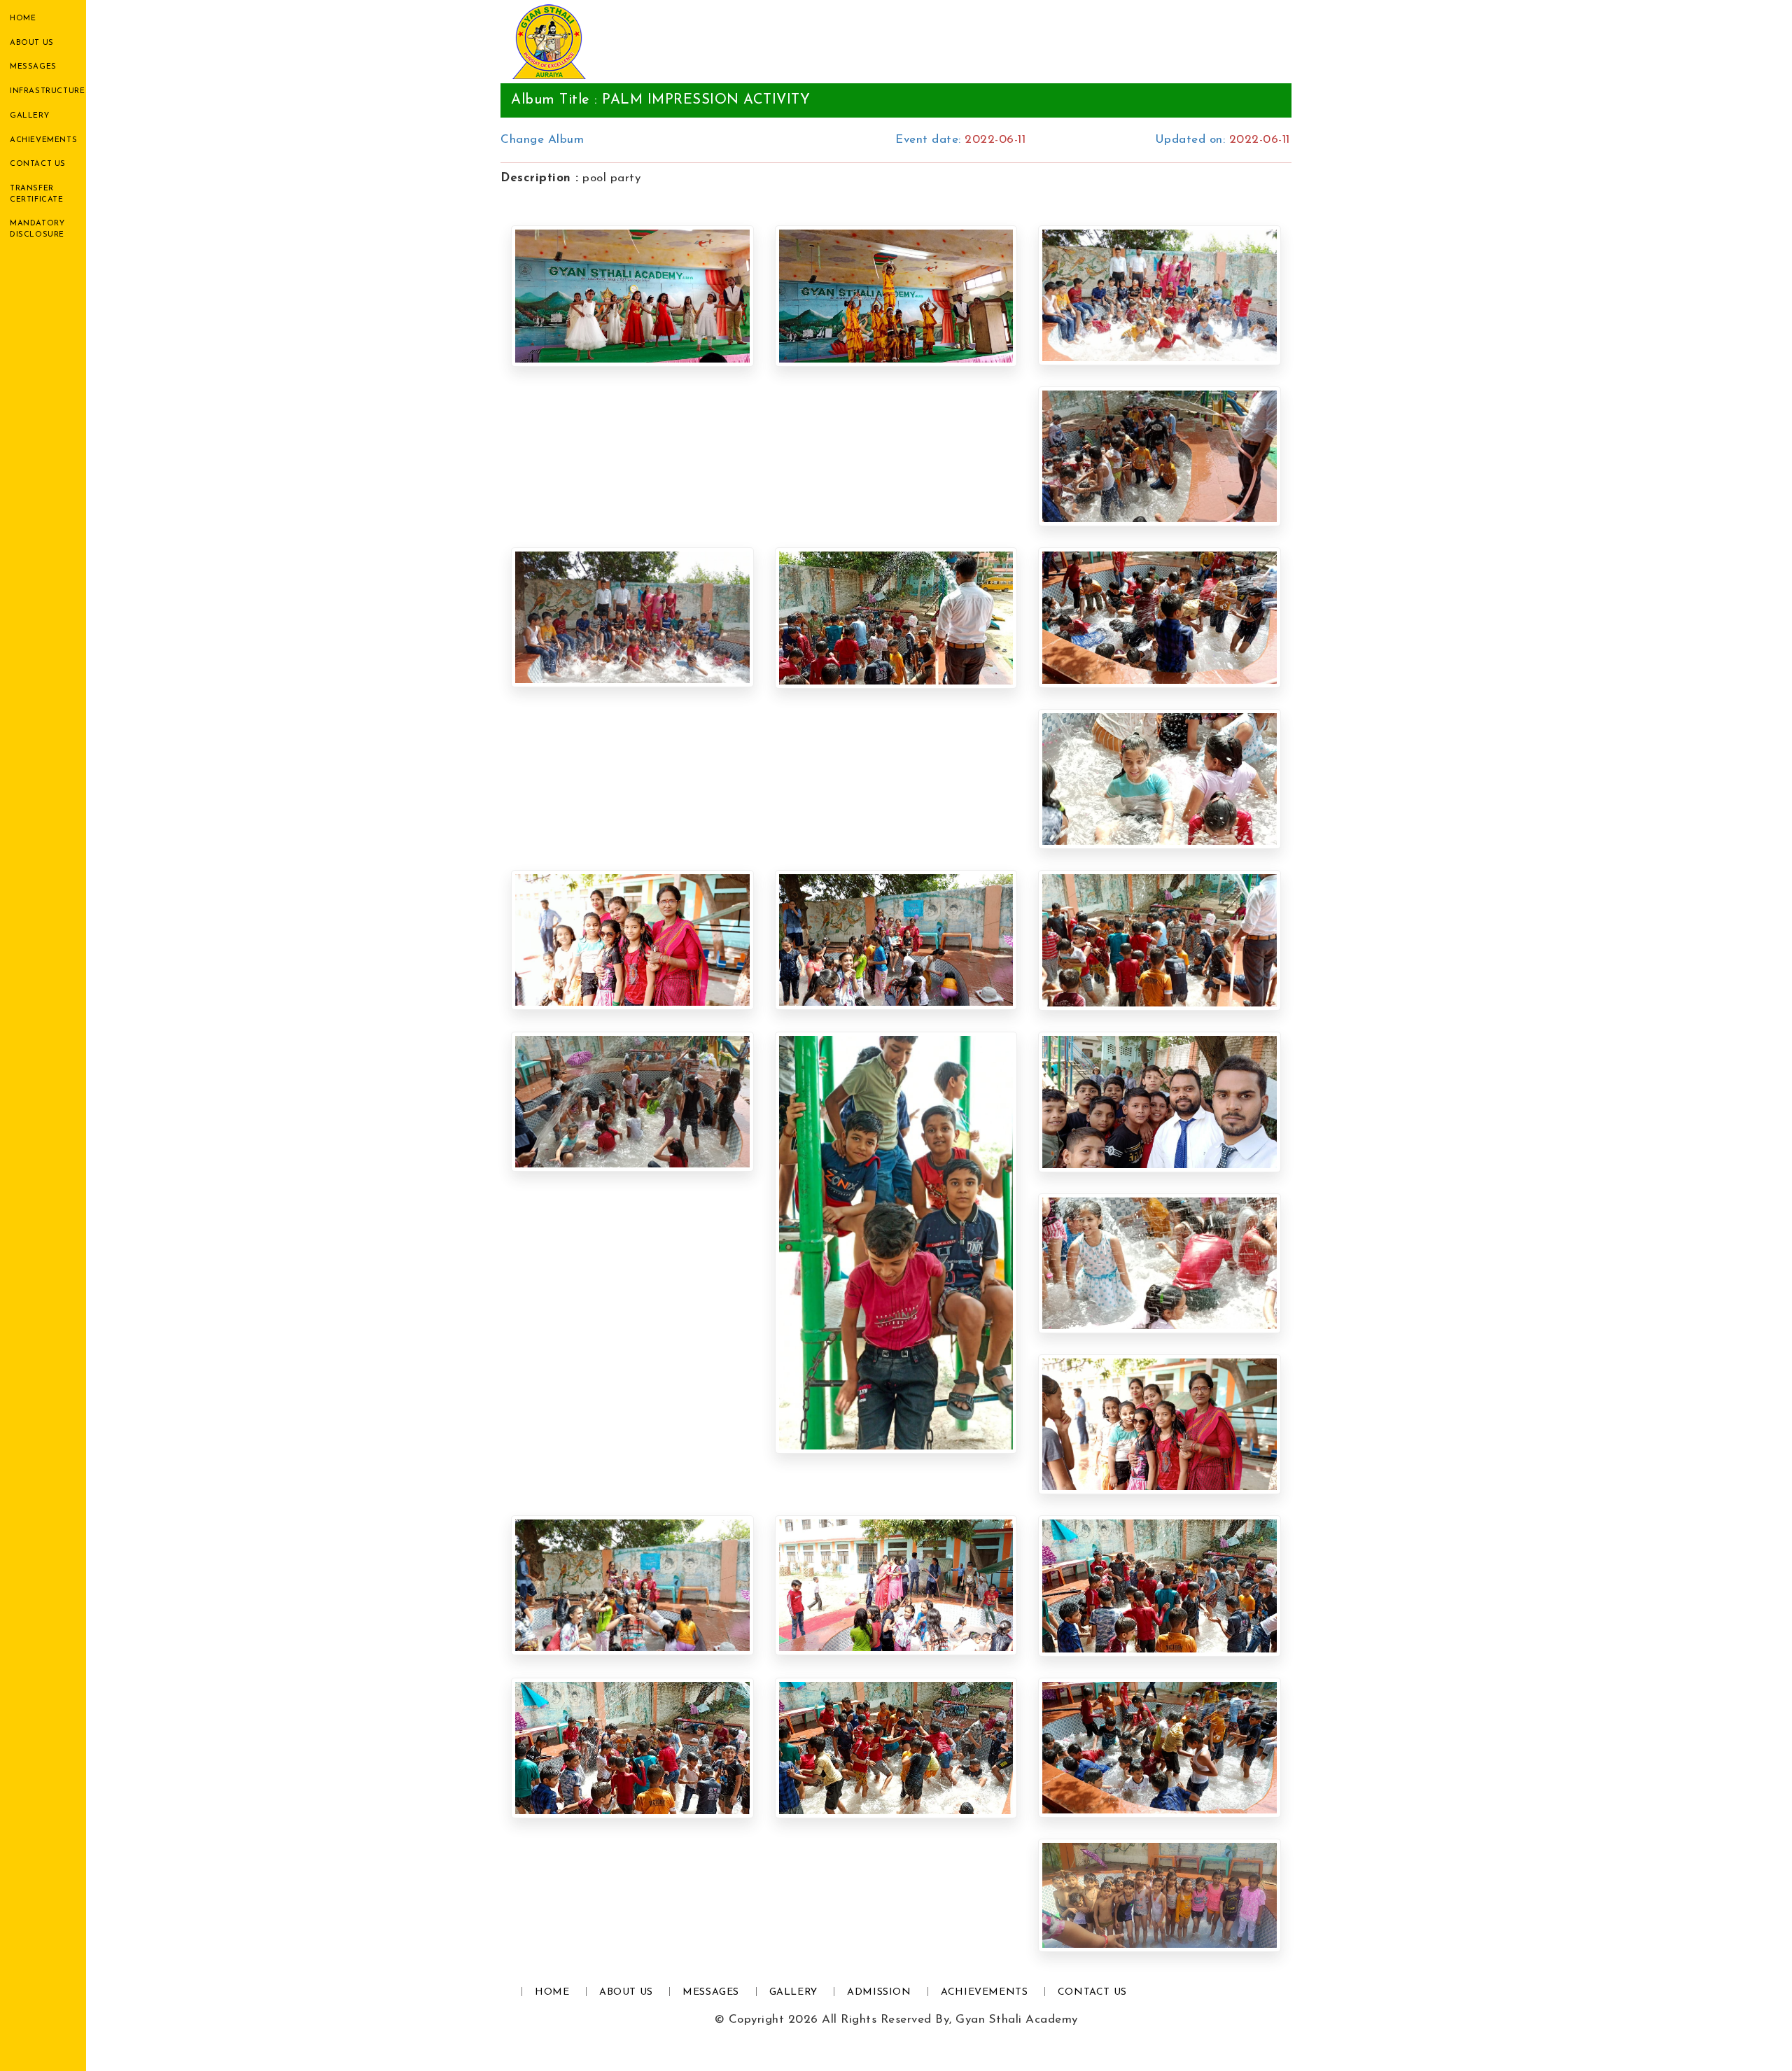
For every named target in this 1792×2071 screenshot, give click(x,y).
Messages (33, 67)
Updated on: (1223, 140)
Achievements (43, 140)
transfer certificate (37, 194)
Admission (879, 1992)
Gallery (29, 116)
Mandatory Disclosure (37, 229)
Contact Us (38, 164)
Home (23, 19)
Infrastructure (47, 91)
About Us (32, 43)
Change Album (542, 140)
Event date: (960, 140)
